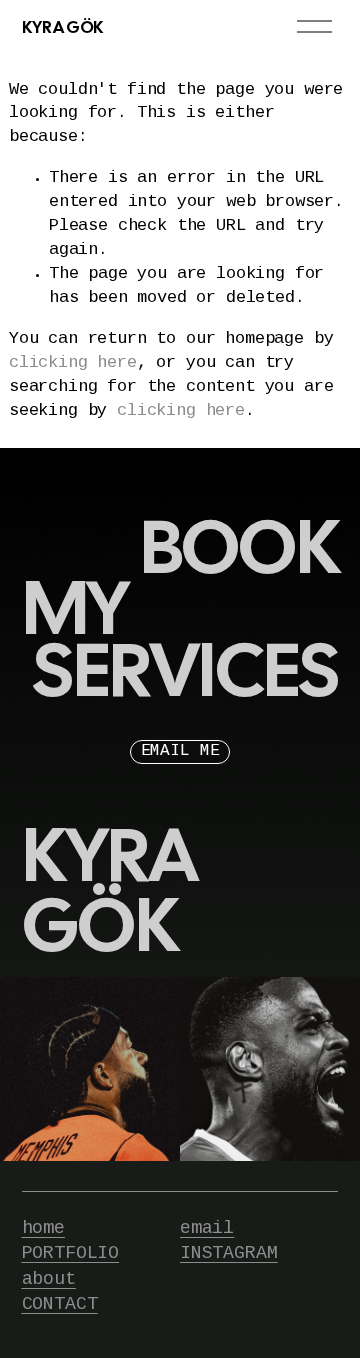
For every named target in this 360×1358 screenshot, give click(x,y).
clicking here (73, 363)
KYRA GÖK (62, 27)
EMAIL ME (180, 751)
